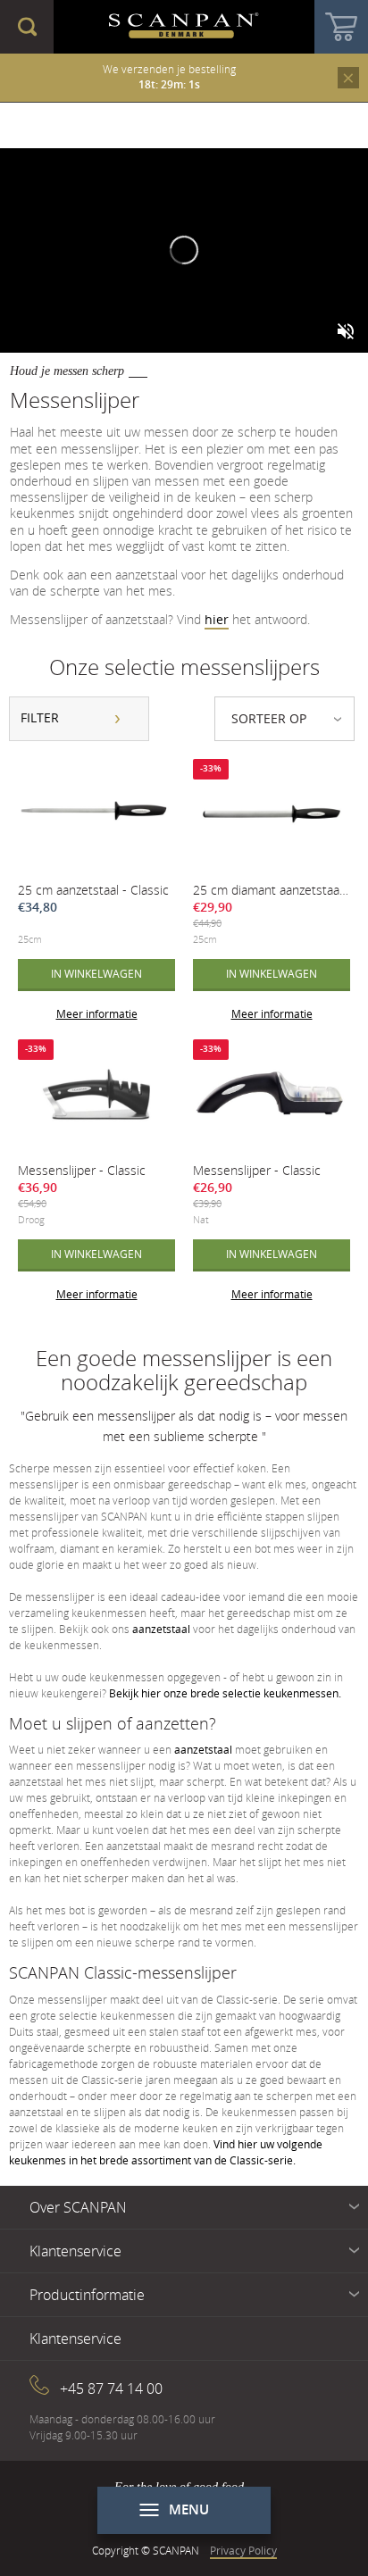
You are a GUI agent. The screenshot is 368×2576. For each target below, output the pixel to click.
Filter (40, 717)
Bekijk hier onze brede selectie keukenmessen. (225, 1693)
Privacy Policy (243, 2550)
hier (217, 619)
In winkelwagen (96, 973)
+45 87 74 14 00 (111, 2388)
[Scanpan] (184, 27)
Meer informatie (97, 1013)
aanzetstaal (161, 1629)
